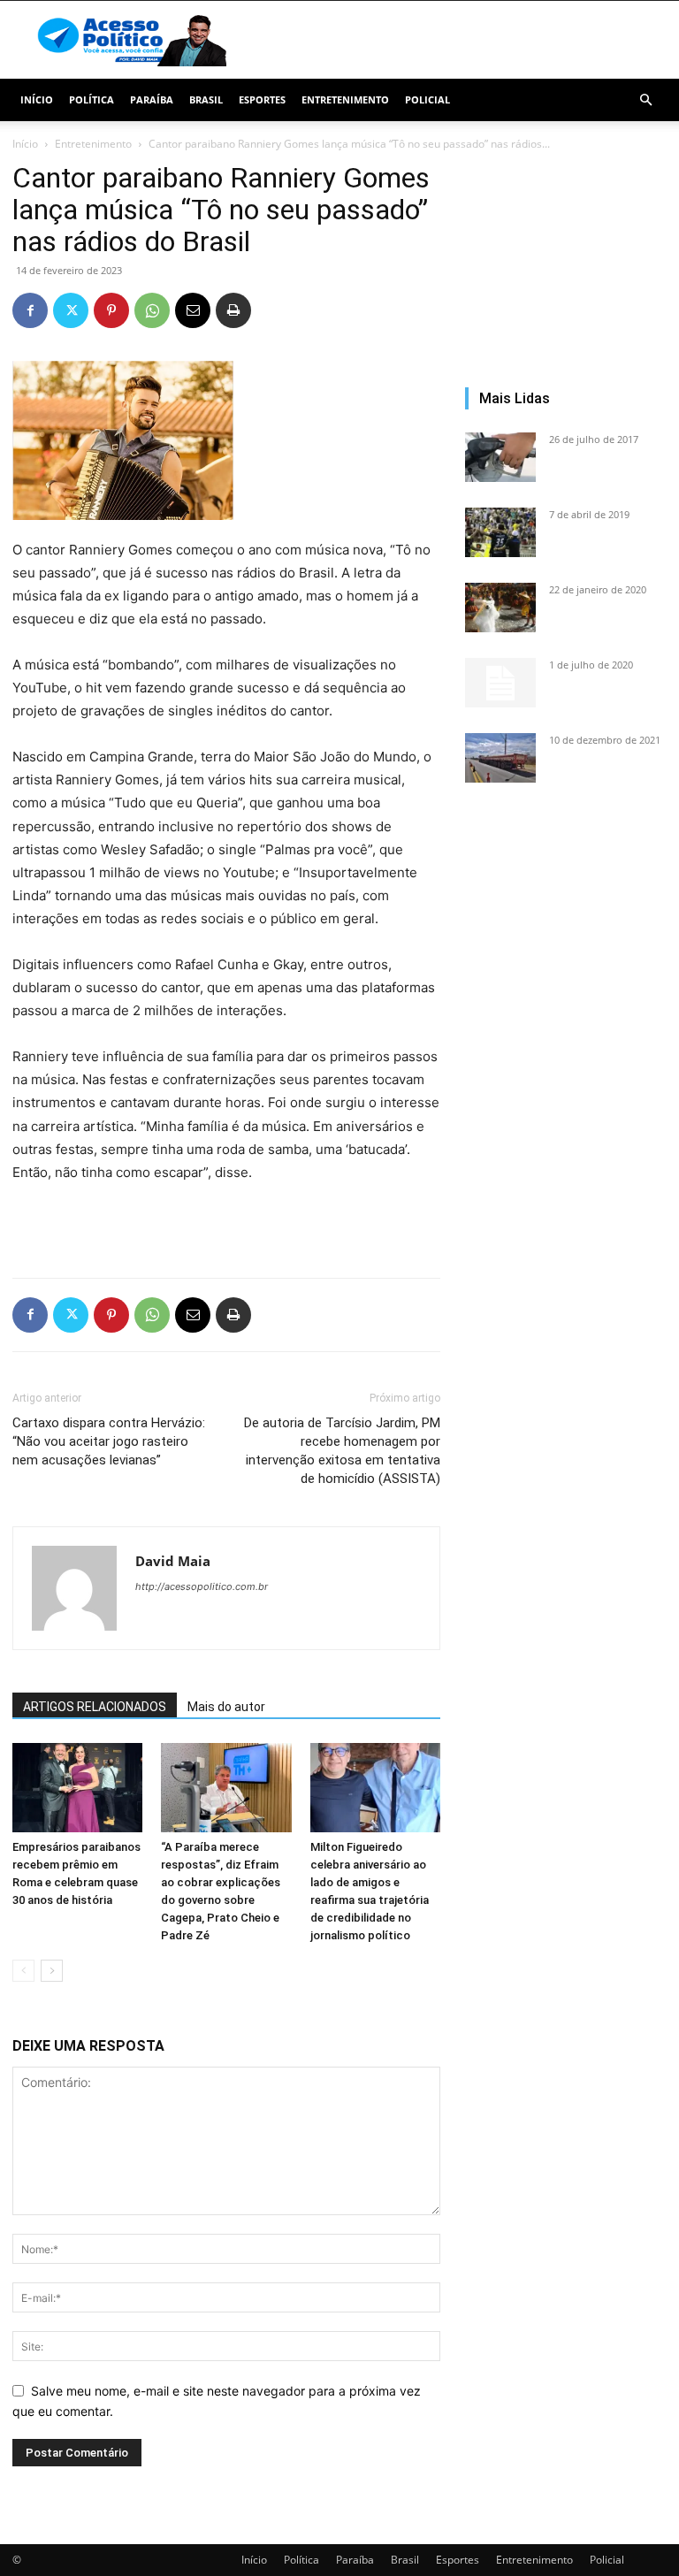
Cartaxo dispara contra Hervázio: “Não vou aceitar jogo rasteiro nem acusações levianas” (109, 1441)
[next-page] (52, 1971)
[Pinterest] (111, 310)
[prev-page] (23, 1971)
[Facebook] (30, 310)
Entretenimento (345, 99)
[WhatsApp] (152, 310)
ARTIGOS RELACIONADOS (95, 1707)
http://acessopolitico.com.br (202, 1586)
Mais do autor (226, 1707)
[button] (645, 100)
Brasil (206, 99)
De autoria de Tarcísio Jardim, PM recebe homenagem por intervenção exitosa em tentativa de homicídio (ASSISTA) (342, 1451)
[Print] (233, 310)
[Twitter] (71, 310)
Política (92, 99)
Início (37, 99)
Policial (427, 99)
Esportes (262, 99)
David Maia (173, 1561)
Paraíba (152, 99)
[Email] (193, 310)
